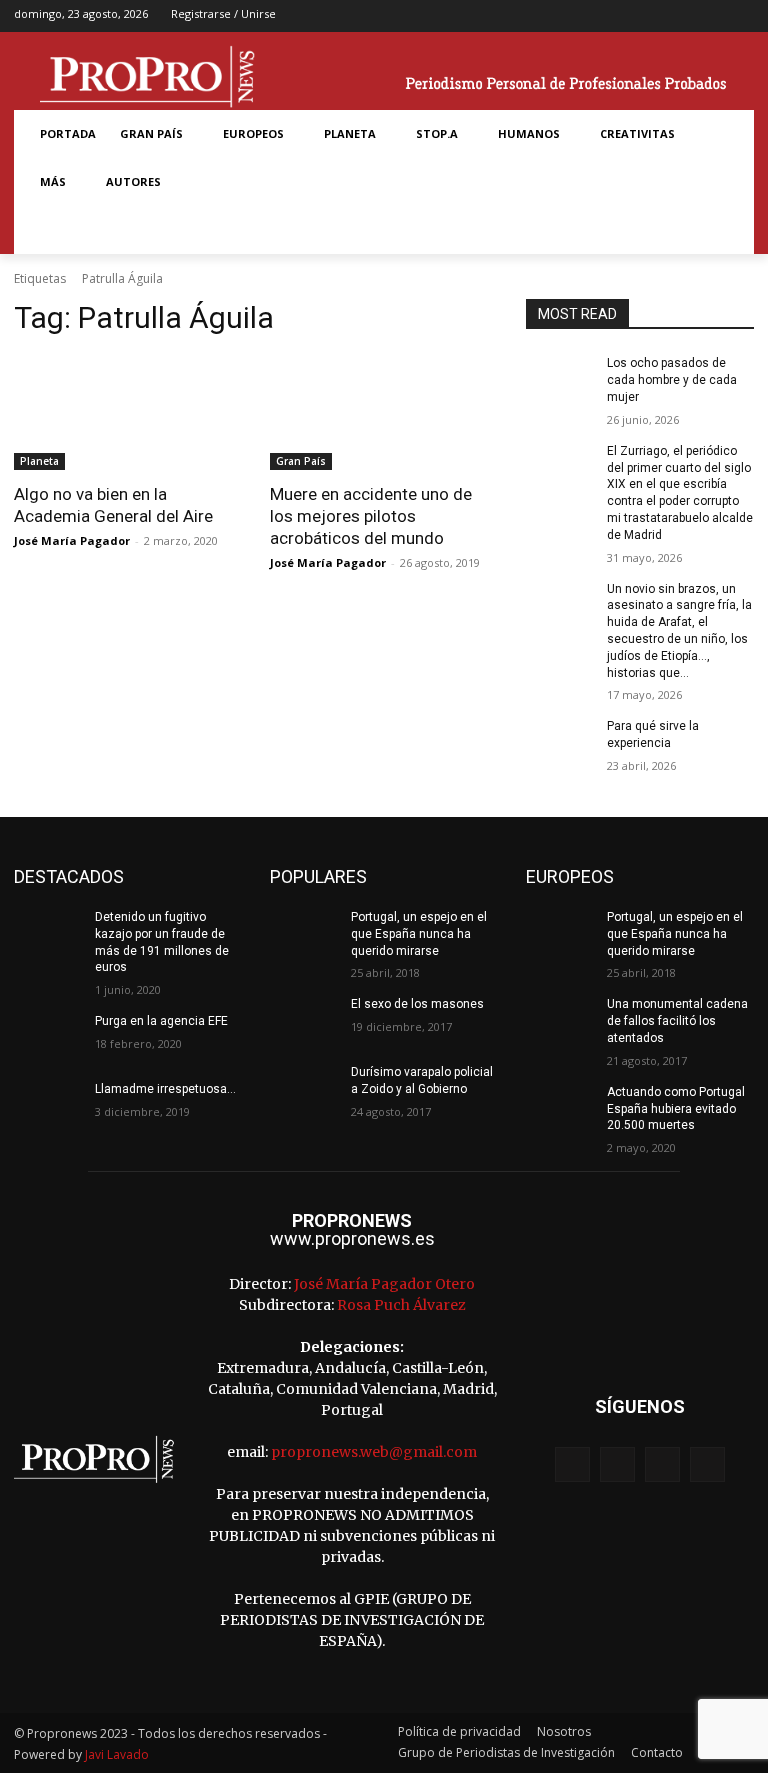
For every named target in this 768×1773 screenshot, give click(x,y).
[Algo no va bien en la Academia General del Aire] (128, 413)
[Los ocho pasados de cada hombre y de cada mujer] (560, 379)
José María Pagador (72, 540)
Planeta (39, 461)
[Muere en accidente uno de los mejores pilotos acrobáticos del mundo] (384, 413)
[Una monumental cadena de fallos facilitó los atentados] (560, 1020)
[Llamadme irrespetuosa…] (48, 1105)
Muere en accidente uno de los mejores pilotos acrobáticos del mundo (371, 516)
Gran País (301, 461)
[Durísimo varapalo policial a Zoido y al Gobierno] (304, 1088)
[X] (709, 16)
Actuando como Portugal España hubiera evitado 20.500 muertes (676, 1109)
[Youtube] (740, 16)
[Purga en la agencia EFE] (48, 1037)
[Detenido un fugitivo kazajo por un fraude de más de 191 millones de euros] (48, 933)
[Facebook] (646, 16)
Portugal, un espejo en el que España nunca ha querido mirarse (419, 934)
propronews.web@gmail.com (374, 1452)
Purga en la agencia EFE (161, 1021)
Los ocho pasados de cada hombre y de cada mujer (672, 380)
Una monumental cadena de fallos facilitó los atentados (677, 1021)
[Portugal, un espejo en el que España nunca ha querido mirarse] (304, 933)
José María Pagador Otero (384, 1284)
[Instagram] (677, 16)
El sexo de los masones (417, 1004)
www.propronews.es (352, 1238)
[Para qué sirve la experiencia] (560, 742)
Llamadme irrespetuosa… (165, 1089)
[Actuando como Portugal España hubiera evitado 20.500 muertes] (560, 1108)
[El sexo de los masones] (304, 1020)
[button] (52, 230)
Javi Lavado (117, 1754)
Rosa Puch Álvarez (401, 1305)
